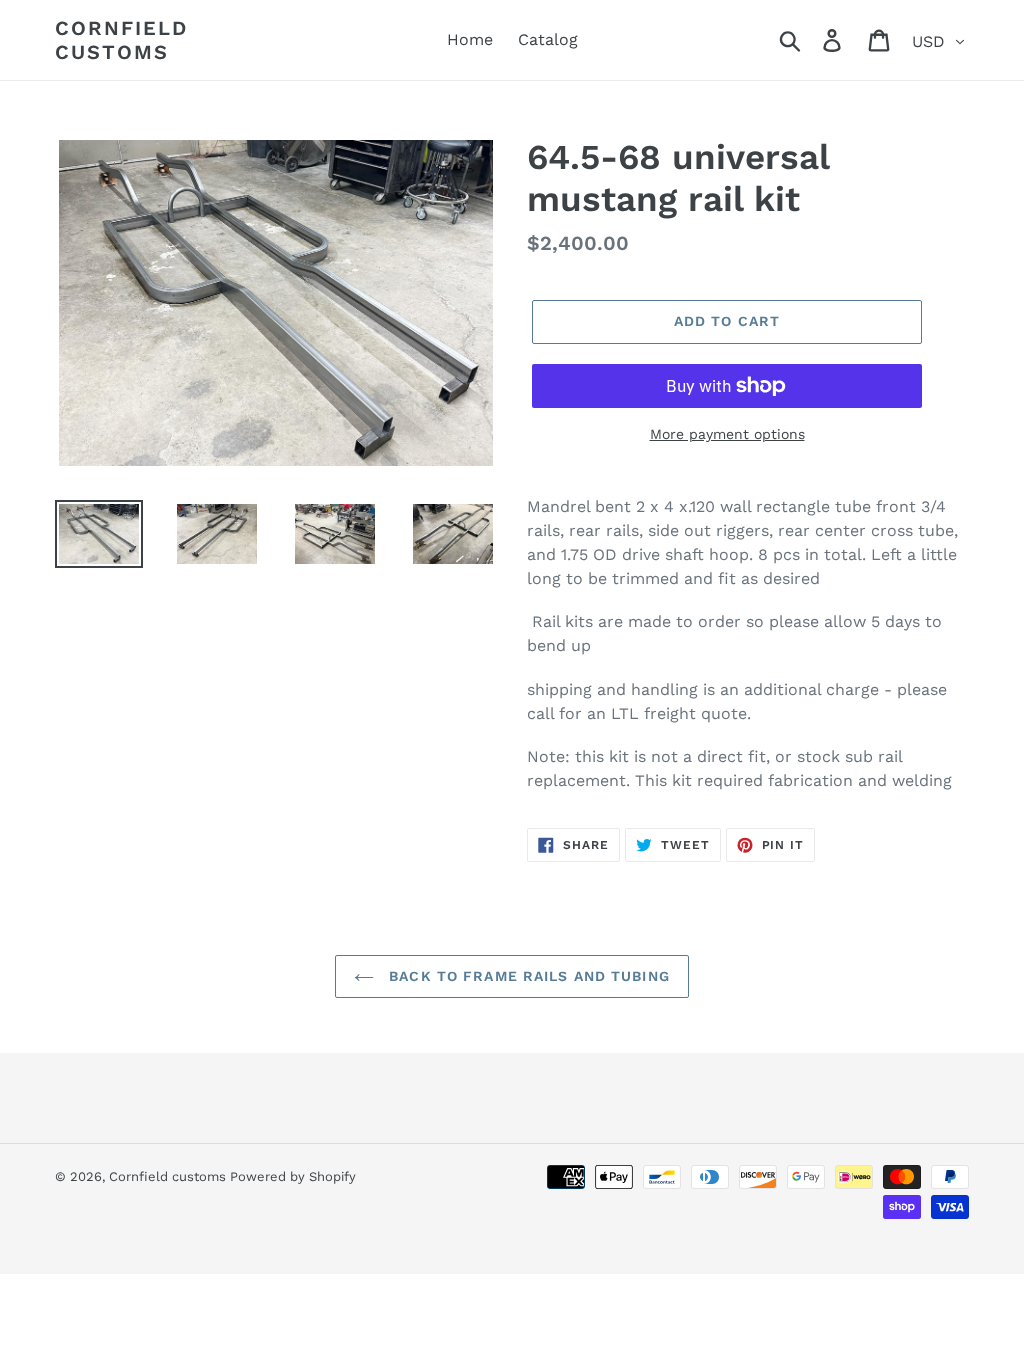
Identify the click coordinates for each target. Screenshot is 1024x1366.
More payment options (727, 434)
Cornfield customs (121, 40)
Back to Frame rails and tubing (527, 976)
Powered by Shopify (293, 1176)
